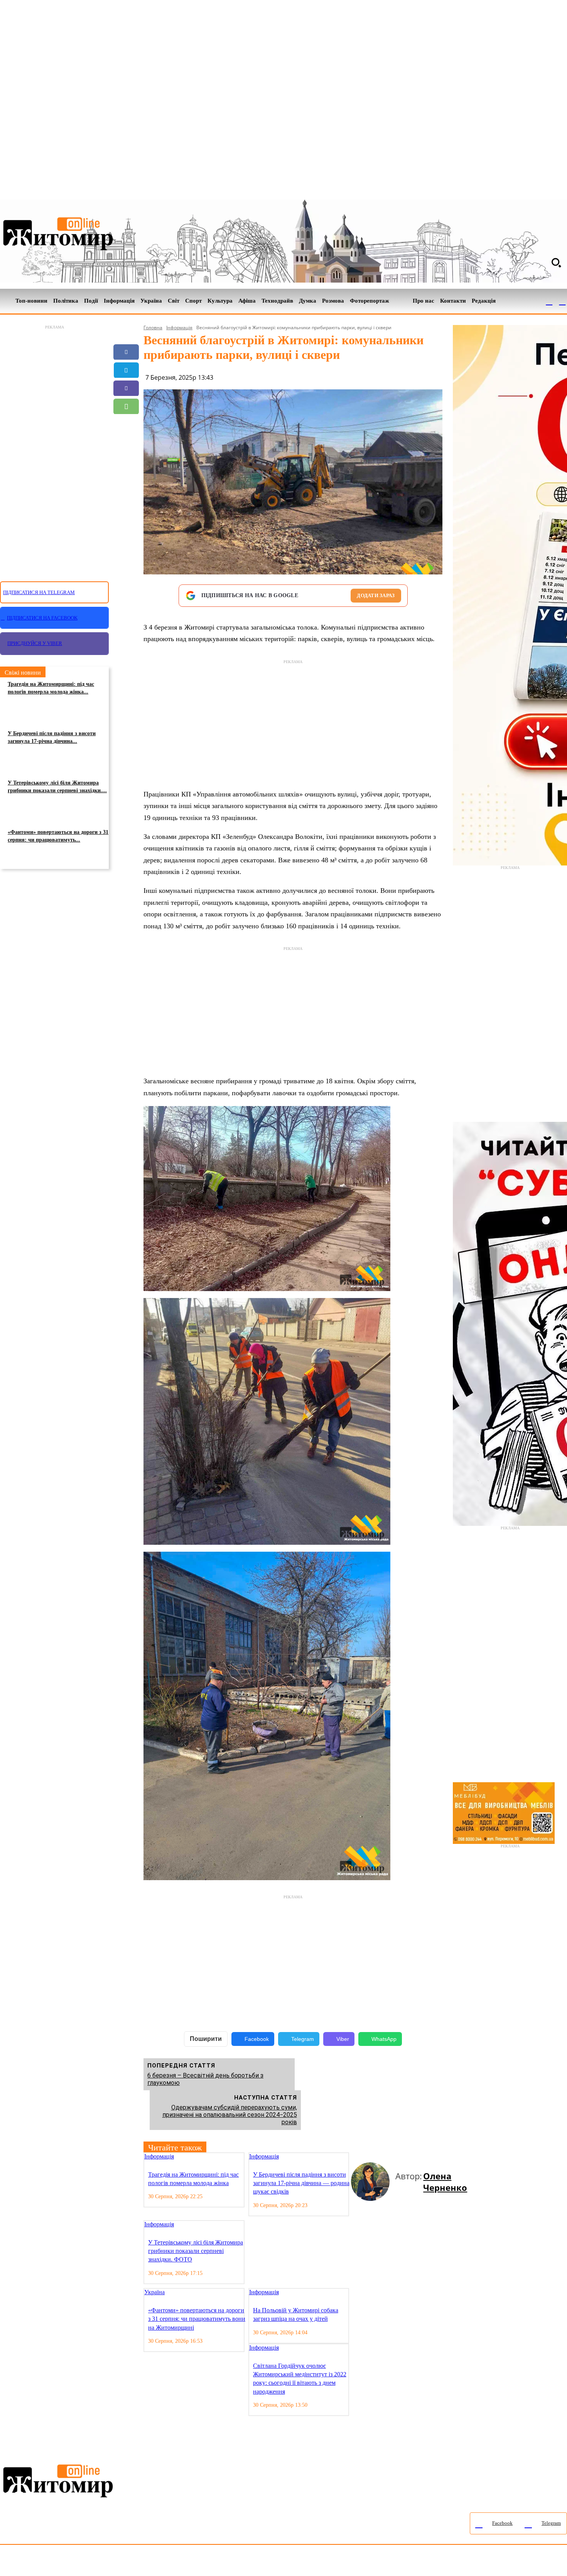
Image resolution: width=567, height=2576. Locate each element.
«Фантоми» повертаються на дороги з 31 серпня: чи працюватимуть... (58, 836)
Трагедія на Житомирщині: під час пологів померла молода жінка (193, 2179)
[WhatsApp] (126, 406)
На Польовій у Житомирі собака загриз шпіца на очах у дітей (296, 2314)
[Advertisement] (54, 449)
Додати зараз (376, 595)
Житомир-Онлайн (63, 2562)
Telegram (303, 2039)
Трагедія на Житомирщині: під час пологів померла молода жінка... (51, 688)
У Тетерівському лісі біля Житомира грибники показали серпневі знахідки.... (57, 787)
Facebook (257, 2039)
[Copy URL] (126, 443)
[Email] (126, 424)
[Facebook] (549, 301)
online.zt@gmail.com (425, 2562)
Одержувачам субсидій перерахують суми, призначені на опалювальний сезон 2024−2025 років (230, 2115)
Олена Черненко (445, 2182)
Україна (154, 2292)
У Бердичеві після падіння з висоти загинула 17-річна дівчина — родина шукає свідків (301, 2183)
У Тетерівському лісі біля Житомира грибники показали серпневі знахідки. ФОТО (196, 2251)
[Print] (126, 461)
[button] (556, 263)
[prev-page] (354, 2157)
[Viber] (126, 388)
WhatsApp (384, 2039)
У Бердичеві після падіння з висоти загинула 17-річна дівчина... (52, 737)
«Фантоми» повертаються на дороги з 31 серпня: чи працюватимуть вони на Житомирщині (197, 2319)
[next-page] (360, 2157)
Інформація (179, 327)
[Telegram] (562, 301)
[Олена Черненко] (373, 2182)
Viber (343, 2039)
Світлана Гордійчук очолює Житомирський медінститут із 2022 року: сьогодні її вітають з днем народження (300, 2379)
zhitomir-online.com (329, 2562)
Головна (153, 327)
